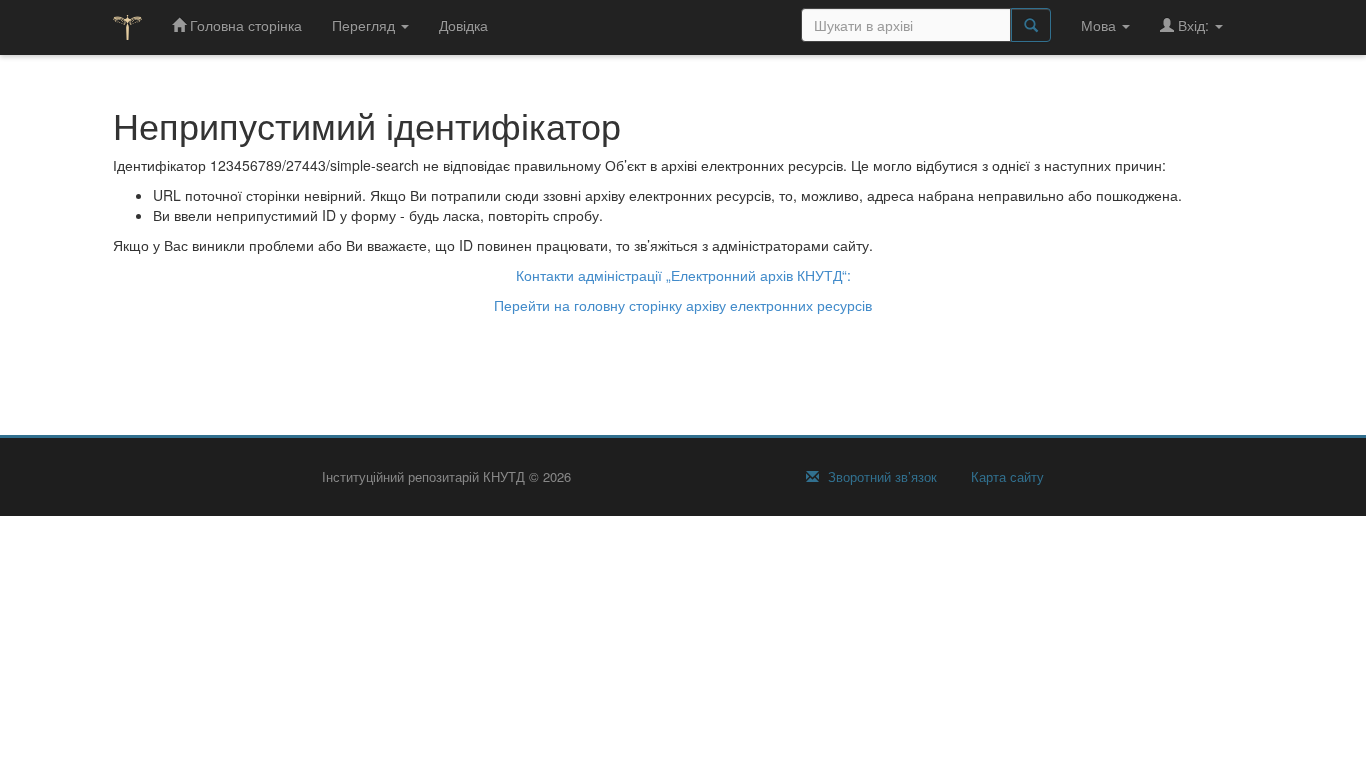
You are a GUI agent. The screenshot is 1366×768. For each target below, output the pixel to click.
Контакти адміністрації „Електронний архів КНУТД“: (683, 275)
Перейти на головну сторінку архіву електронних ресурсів (683, 305)
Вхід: (1193, 25)
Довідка (463, 25)
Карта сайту (1005, 477)
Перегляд (365, 25)
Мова (1100, 25)
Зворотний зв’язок (880, 477)
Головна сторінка (244, 25)
